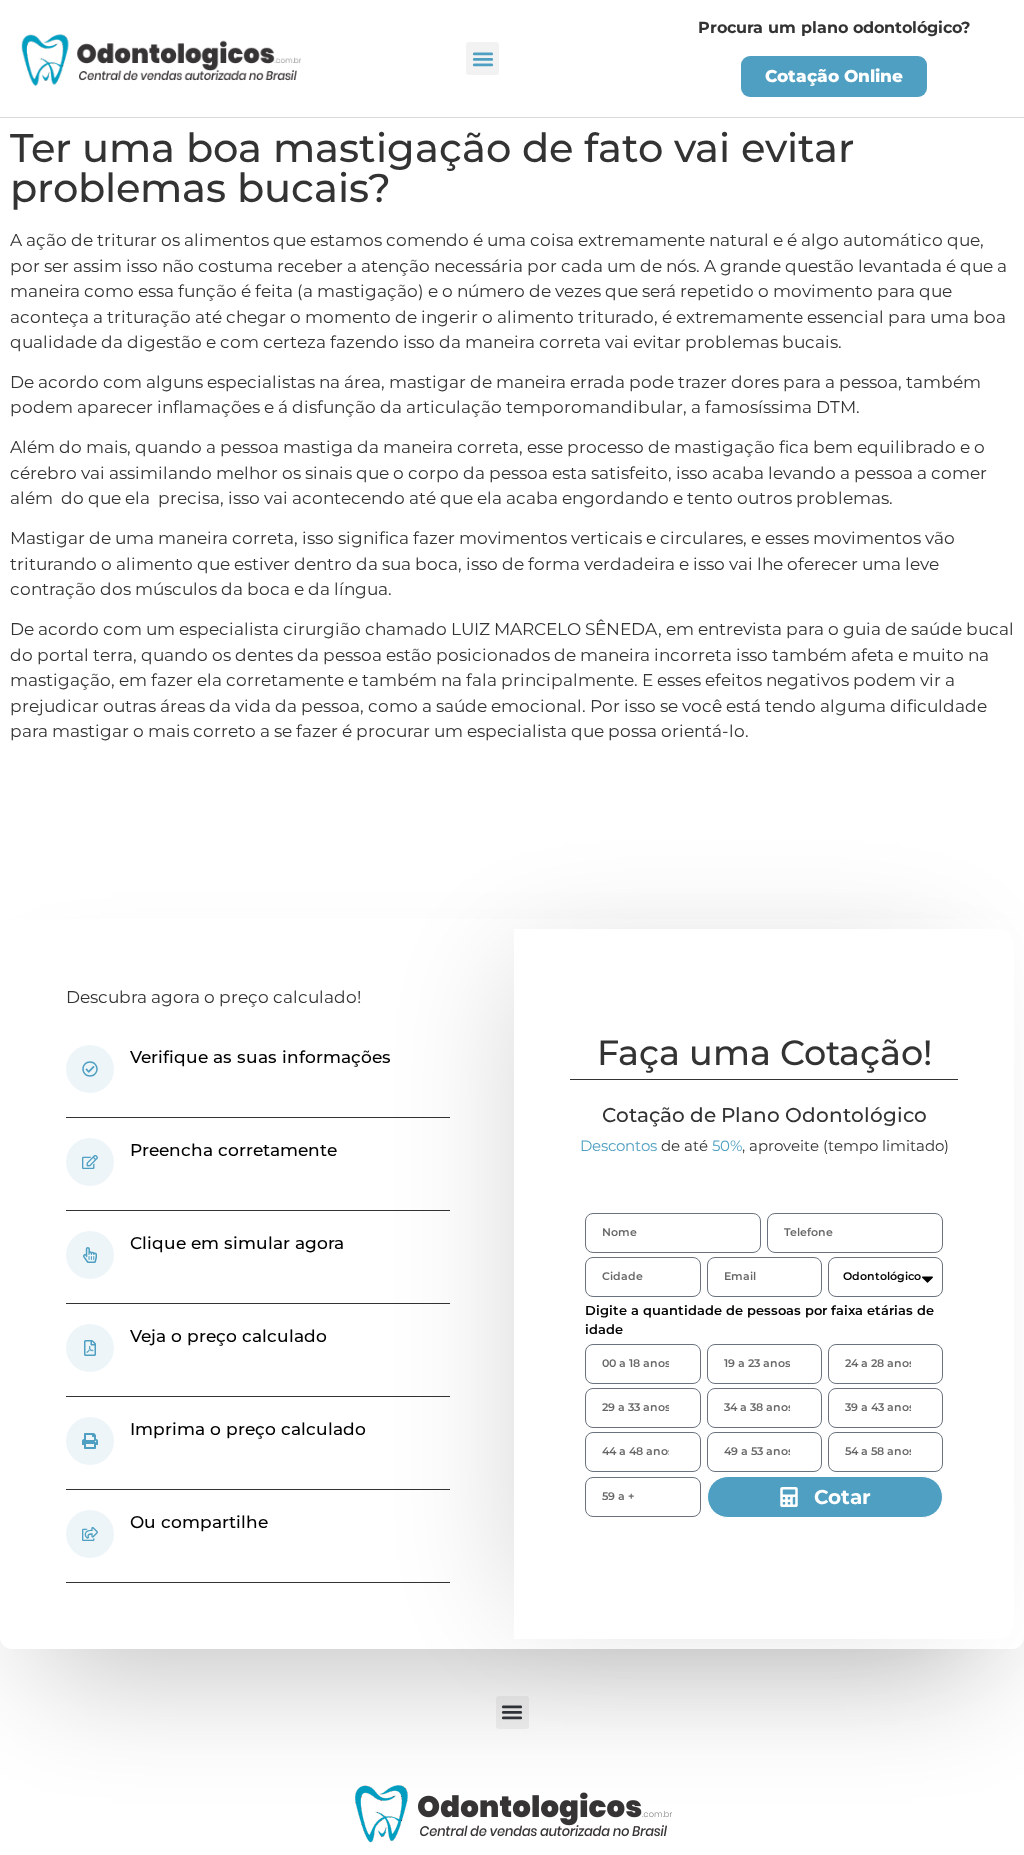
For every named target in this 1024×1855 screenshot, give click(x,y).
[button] (482, 58)
